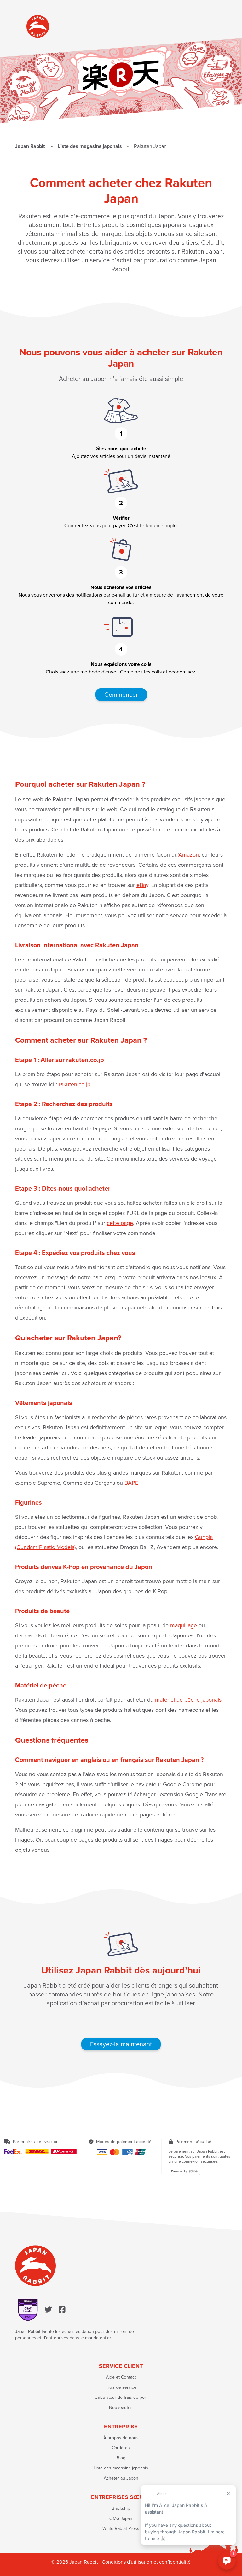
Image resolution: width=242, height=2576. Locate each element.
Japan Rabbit (31, 146)
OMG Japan (121, 2518)
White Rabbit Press (121, 2529)
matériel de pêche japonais (188, 1700)
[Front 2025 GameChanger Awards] (28, 2310)
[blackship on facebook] (62, 2310)
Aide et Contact (121, 2377)
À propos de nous (121, 2438)
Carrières (121, 2448)
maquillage (184, 1625)
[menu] (219, 26)
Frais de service (121, 2387)
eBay (142, 885)
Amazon (189, 855)
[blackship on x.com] (48, 2310)
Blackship (121, 2508)
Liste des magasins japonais (121, 2468)
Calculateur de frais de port (121, 2397)
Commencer (121, 695)
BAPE (131, 1483)
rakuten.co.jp (75, 1084)
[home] (38, 26)
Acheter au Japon (121, 2478)
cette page (120, 1223)
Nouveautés (121, 2407)
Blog (121, 2458)
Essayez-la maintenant (121, 2044)
